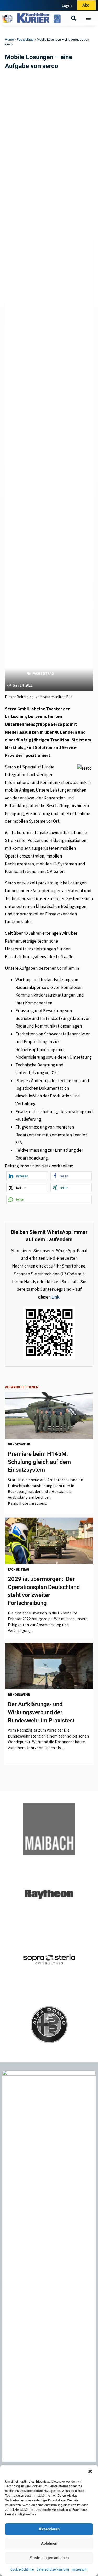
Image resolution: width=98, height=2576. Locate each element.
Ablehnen (49, 2543)
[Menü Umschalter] (88, 18)
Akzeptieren (49, 2529)
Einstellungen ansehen (49, 2558)
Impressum (80, 2569)
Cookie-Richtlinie (22, 2569)
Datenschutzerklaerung (53, 2569)
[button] (90, 2471)
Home (9, 40)
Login (67, 5)
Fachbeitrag (25, 40)
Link (55, 1297)
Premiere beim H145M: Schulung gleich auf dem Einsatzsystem (39, 1462)
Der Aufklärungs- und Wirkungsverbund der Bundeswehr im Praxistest (41, 1712)
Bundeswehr (19, 1444)
